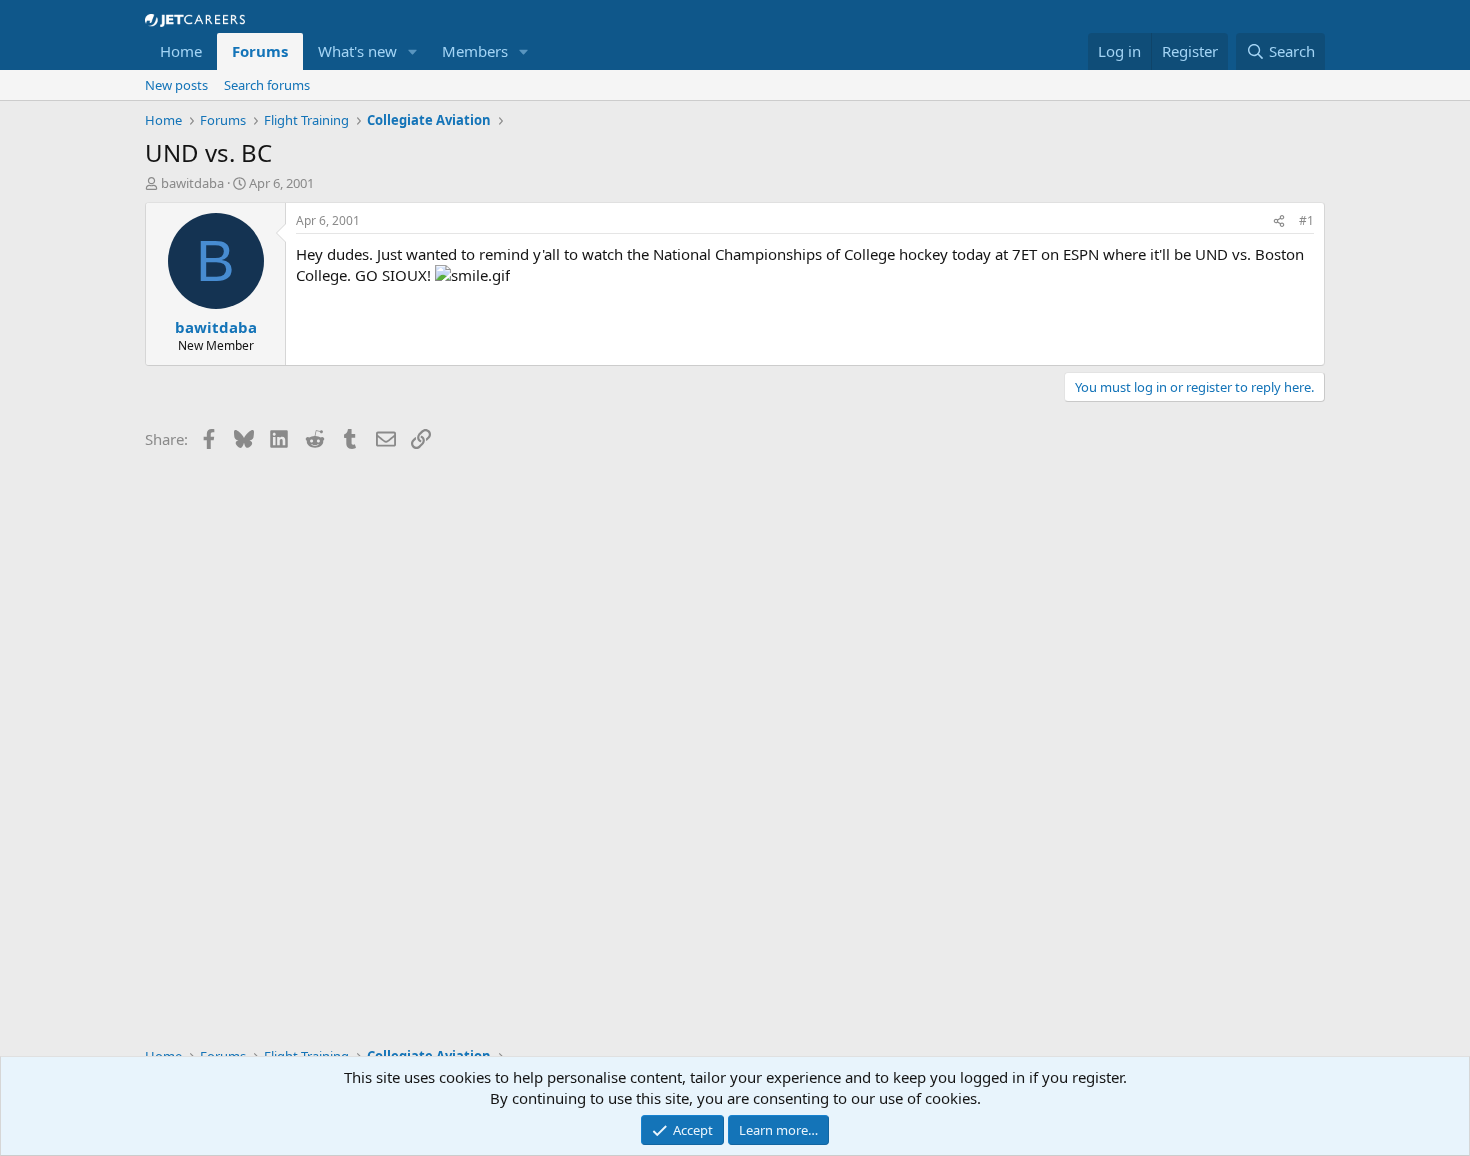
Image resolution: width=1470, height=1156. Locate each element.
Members (475, 51)
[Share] (1279, 221)
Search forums (267, 85)
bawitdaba (192, 183)
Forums (260, 51)
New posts (176, 85)
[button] (413, 51)
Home (181, 51)
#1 (1306, 220)
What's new (357, 51)
